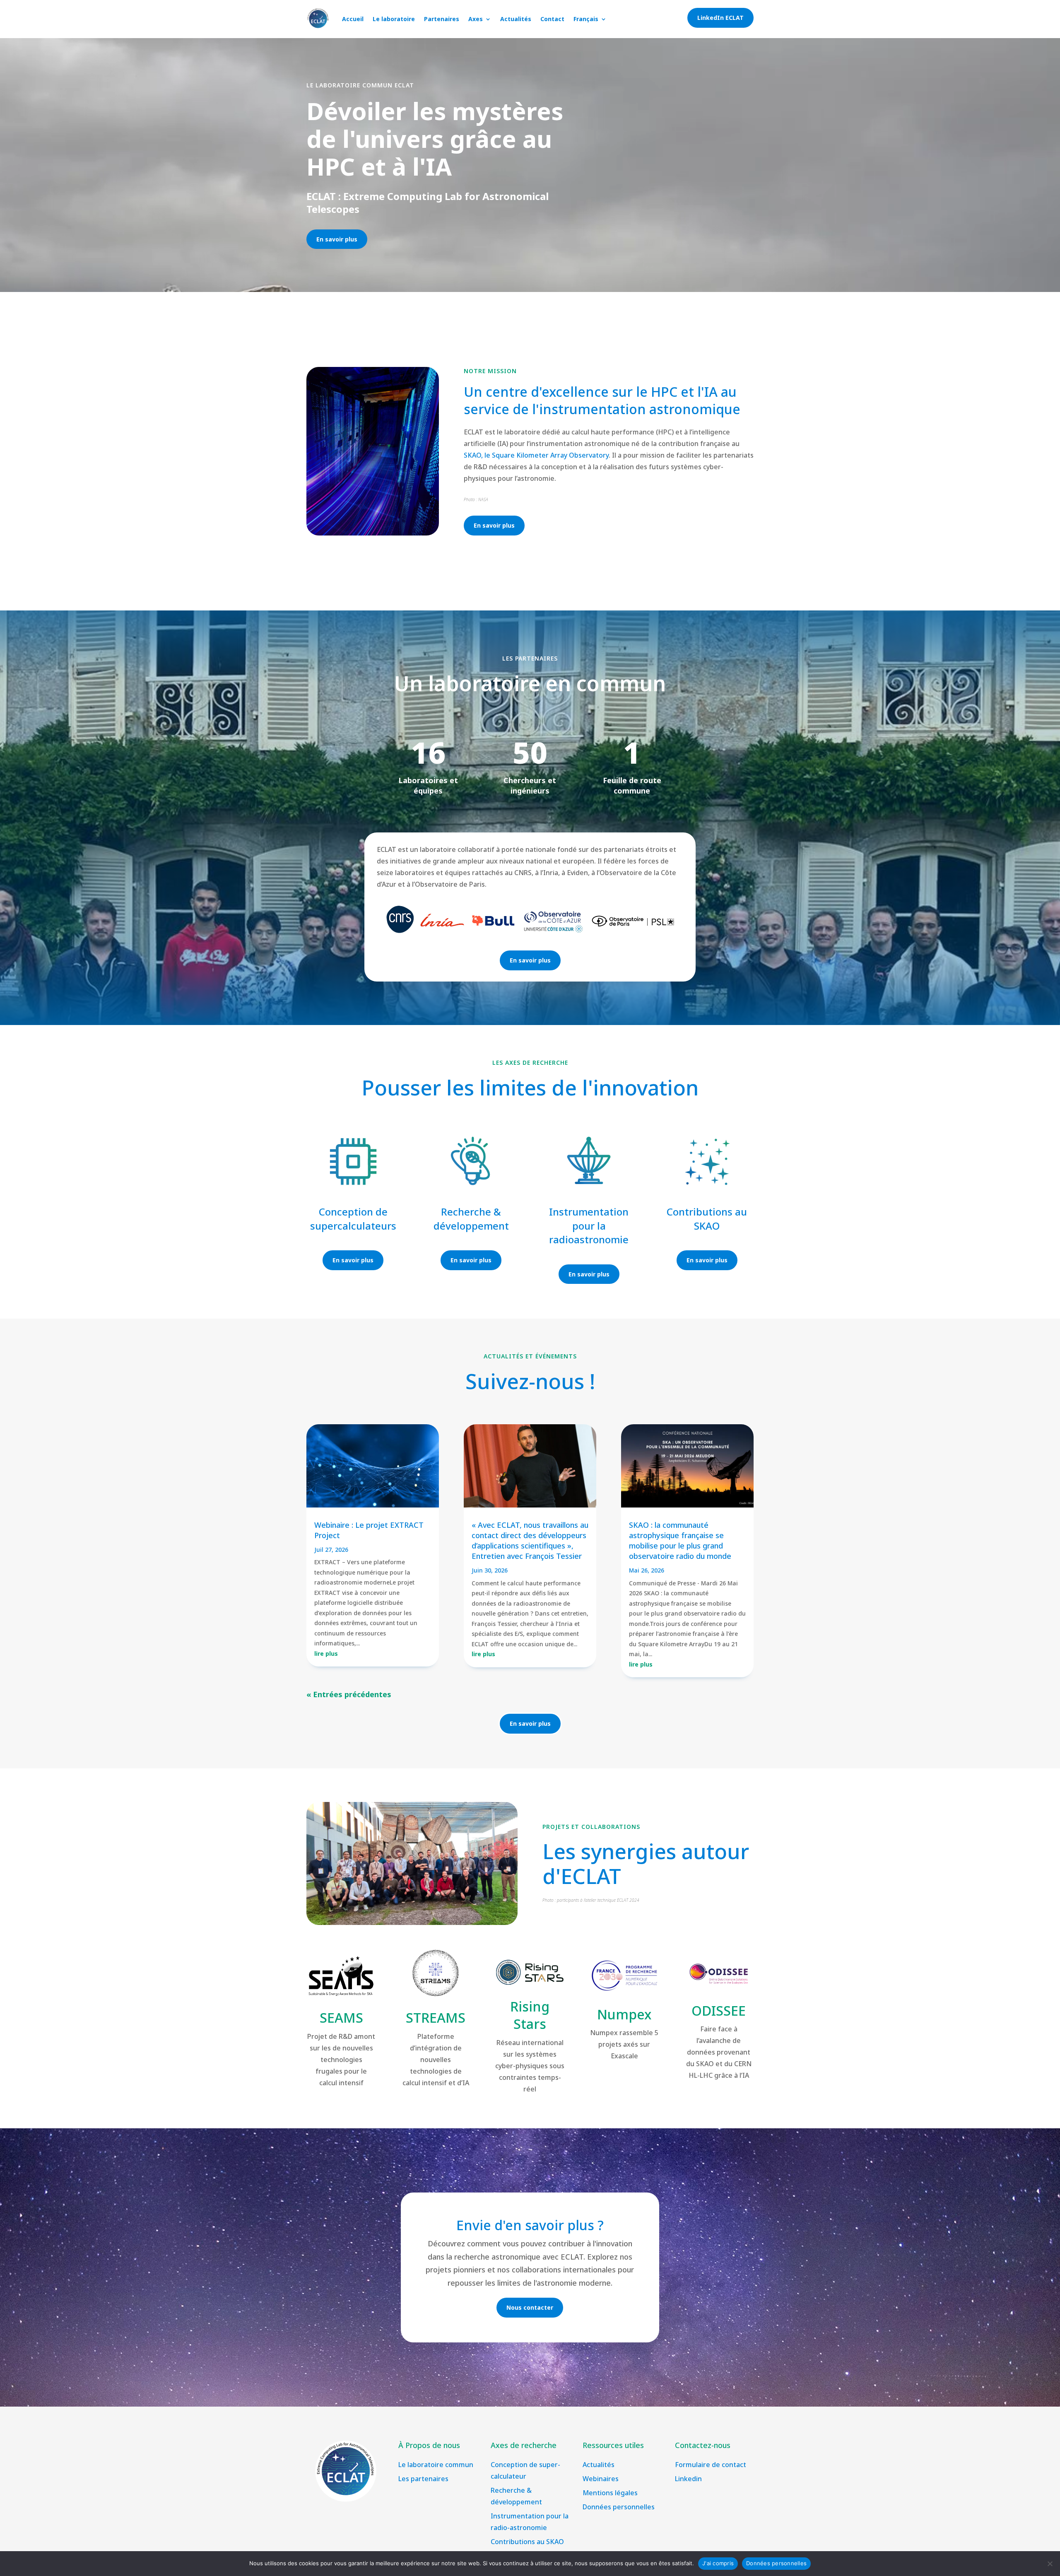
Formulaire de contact (711, 2465)
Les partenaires (423, 2479)
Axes (476, 19)
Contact (552, 19)
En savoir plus (337, 239)
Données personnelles (619, 2507)
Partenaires (442, 19)
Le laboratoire (394, 19)
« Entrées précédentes (349, 1694)
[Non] (1050, 2564)
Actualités (516, 19)
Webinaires (601, 2479)
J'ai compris (718, 2563)
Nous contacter (530, 2307)
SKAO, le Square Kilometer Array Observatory (536, 455)
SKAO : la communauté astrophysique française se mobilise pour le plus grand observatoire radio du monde (680, 1541)
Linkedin (688, 2479)
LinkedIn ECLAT (720, 18)
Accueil (353, 19)
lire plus (326, 1653)
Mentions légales (610, 2493)
